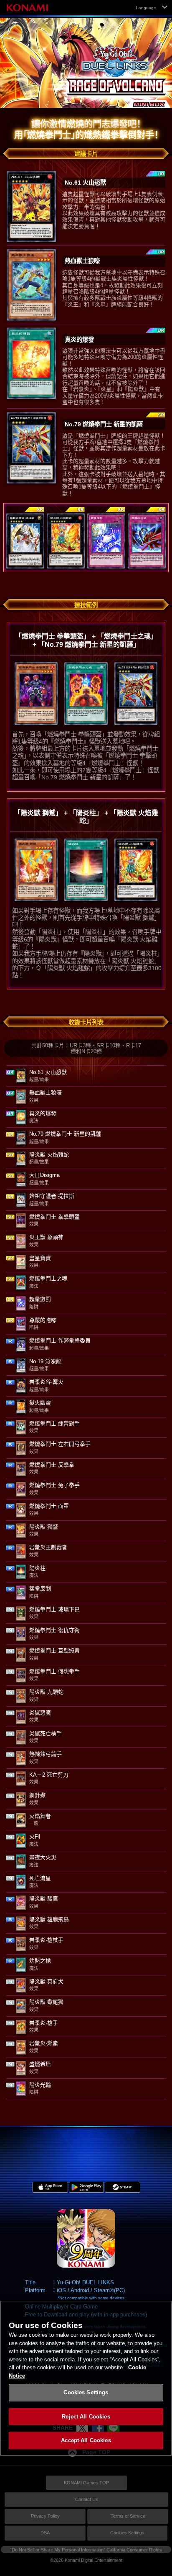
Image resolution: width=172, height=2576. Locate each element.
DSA (45, 2533)
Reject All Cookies (86, 2417)
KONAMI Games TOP (86, 2483)
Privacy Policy (45, 2516)
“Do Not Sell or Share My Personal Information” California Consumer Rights (86, 2550)
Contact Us (87, 2499)
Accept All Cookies (86, 2440)
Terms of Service (128, 2516)
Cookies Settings (127, 2533)
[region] (86, 2378)
